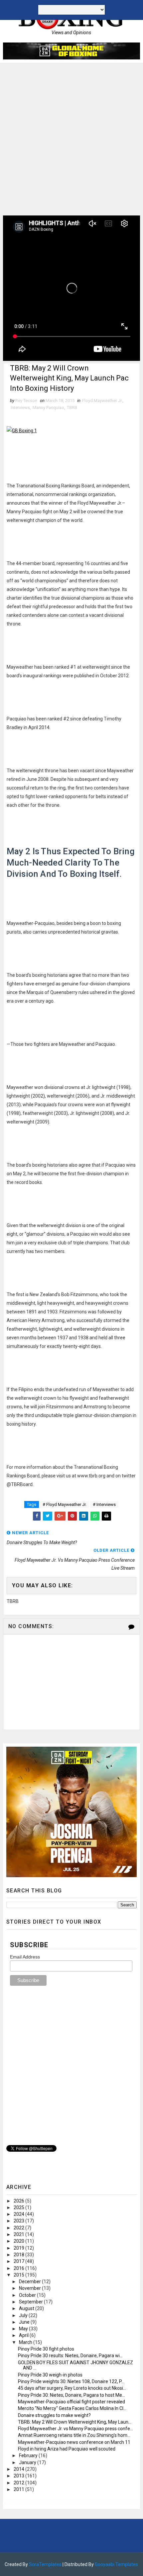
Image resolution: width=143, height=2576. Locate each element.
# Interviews (104, 1504)
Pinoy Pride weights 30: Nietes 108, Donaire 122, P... (71, 2381)
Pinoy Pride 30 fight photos (46, 2349)
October (28, 2295)
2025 (19, 2207)
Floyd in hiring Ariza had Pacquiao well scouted (67, 2449)
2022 (19, 2228)
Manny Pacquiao (48, 408)
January (28, 2462)
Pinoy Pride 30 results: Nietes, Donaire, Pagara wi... (70, 2356)
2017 (19, 2261)
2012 (19, 2483)
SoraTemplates (45, 2564)
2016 (19, 2268)
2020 (19, 2241)
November (30, 2288)
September (31, 2302)
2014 (19, 2469)
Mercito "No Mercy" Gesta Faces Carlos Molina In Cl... (72, 2408)
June (25, 2322)
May (24, 2329)
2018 (19, 2255)
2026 (19, 2201)
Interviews (20, 408)
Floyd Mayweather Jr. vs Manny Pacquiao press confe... (75, 2429)
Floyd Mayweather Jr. (102, 401)
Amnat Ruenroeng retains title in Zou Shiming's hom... (74, 2435)
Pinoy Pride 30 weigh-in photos (50, 2375)
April (24, 2335)
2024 (19, 2214)
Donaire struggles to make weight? (54, 2415)
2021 (19, 2234)
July (24, 2315)
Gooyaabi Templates (116, 2564)
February (29, 2455)
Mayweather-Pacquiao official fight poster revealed (71, 2402)
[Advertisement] (71, 137)
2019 (19, 2248)
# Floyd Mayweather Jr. (65, 1504)
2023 (19, 2221)
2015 (19, 2275)
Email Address (25, 1957)
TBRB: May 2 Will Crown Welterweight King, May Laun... (75, 2422)
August (27, 2308)
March (26, 2342)
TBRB (72, 408)
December (30, 2282)
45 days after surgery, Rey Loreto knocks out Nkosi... (72, 2388)
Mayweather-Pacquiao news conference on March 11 (74, 2442)
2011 (19, 2489)
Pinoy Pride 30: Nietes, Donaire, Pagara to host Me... (71, 2395)
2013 (19, 2476)
